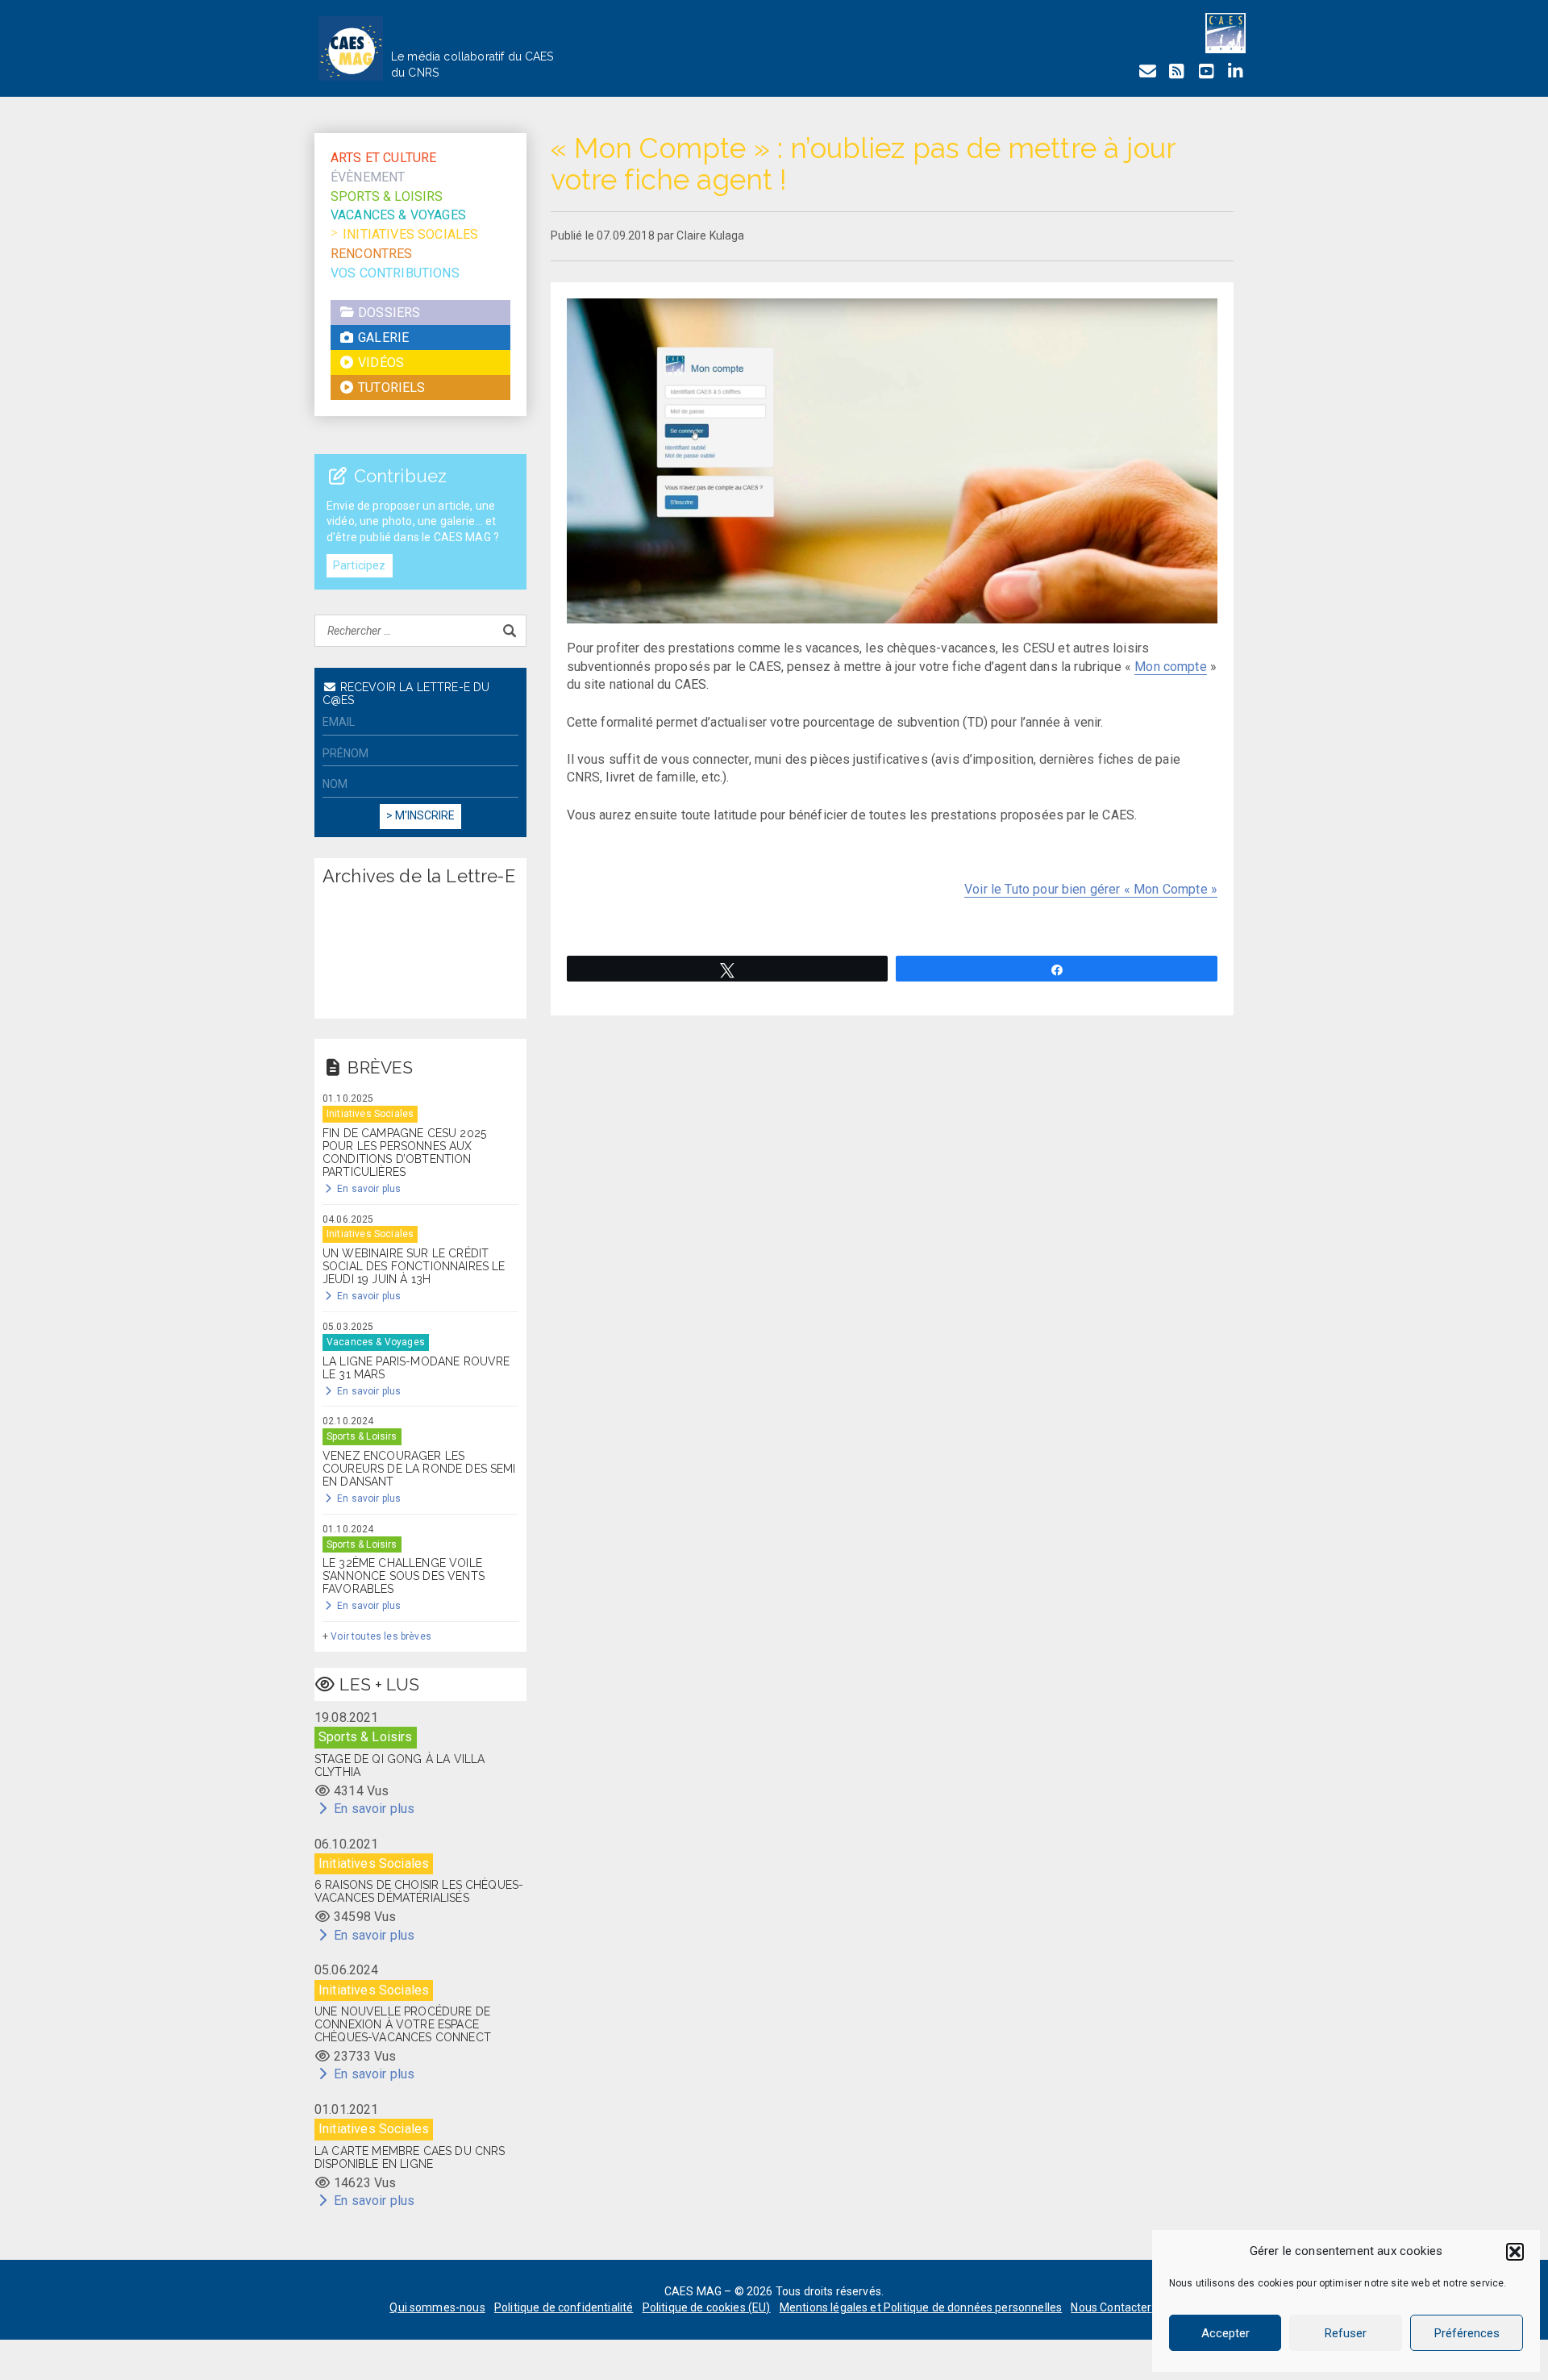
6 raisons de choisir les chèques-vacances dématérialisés (419, 1891)
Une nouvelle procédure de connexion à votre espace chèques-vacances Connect (403, 2024)
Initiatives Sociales (410, 234)
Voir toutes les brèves (381, 1636)
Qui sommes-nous (437, 2307)
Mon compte (1171, 667)
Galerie (382, 338)
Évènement (368, 177)
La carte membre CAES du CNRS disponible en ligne (410, 2157)
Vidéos (379, 363)
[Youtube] (1206, 71)
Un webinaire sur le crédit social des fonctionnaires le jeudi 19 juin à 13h (414, 1266)
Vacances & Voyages (398, 215)
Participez (360, 565)
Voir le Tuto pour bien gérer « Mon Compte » (1091, 889)
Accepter (1225, 2333)
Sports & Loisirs (387, 196)
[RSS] (1176, 71)
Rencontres (372, 254)
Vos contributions (395, 273)
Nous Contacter (1111, 2307)
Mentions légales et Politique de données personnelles (921, 2307)
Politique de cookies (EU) (707, 2307)
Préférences (1467, 2333)
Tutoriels (390, 388)
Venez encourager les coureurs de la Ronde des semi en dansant (419, 1469)
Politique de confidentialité (564, 2307)
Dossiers (387, 313)
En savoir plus (368, 1189)
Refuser (1346, 2333)
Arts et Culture (383, 158)
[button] (1515, 2252)
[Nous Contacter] (1147, 71)
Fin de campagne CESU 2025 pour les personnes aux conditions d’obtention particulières (404, 1152)
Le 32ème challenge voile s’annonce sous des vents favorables (404, 1576)
